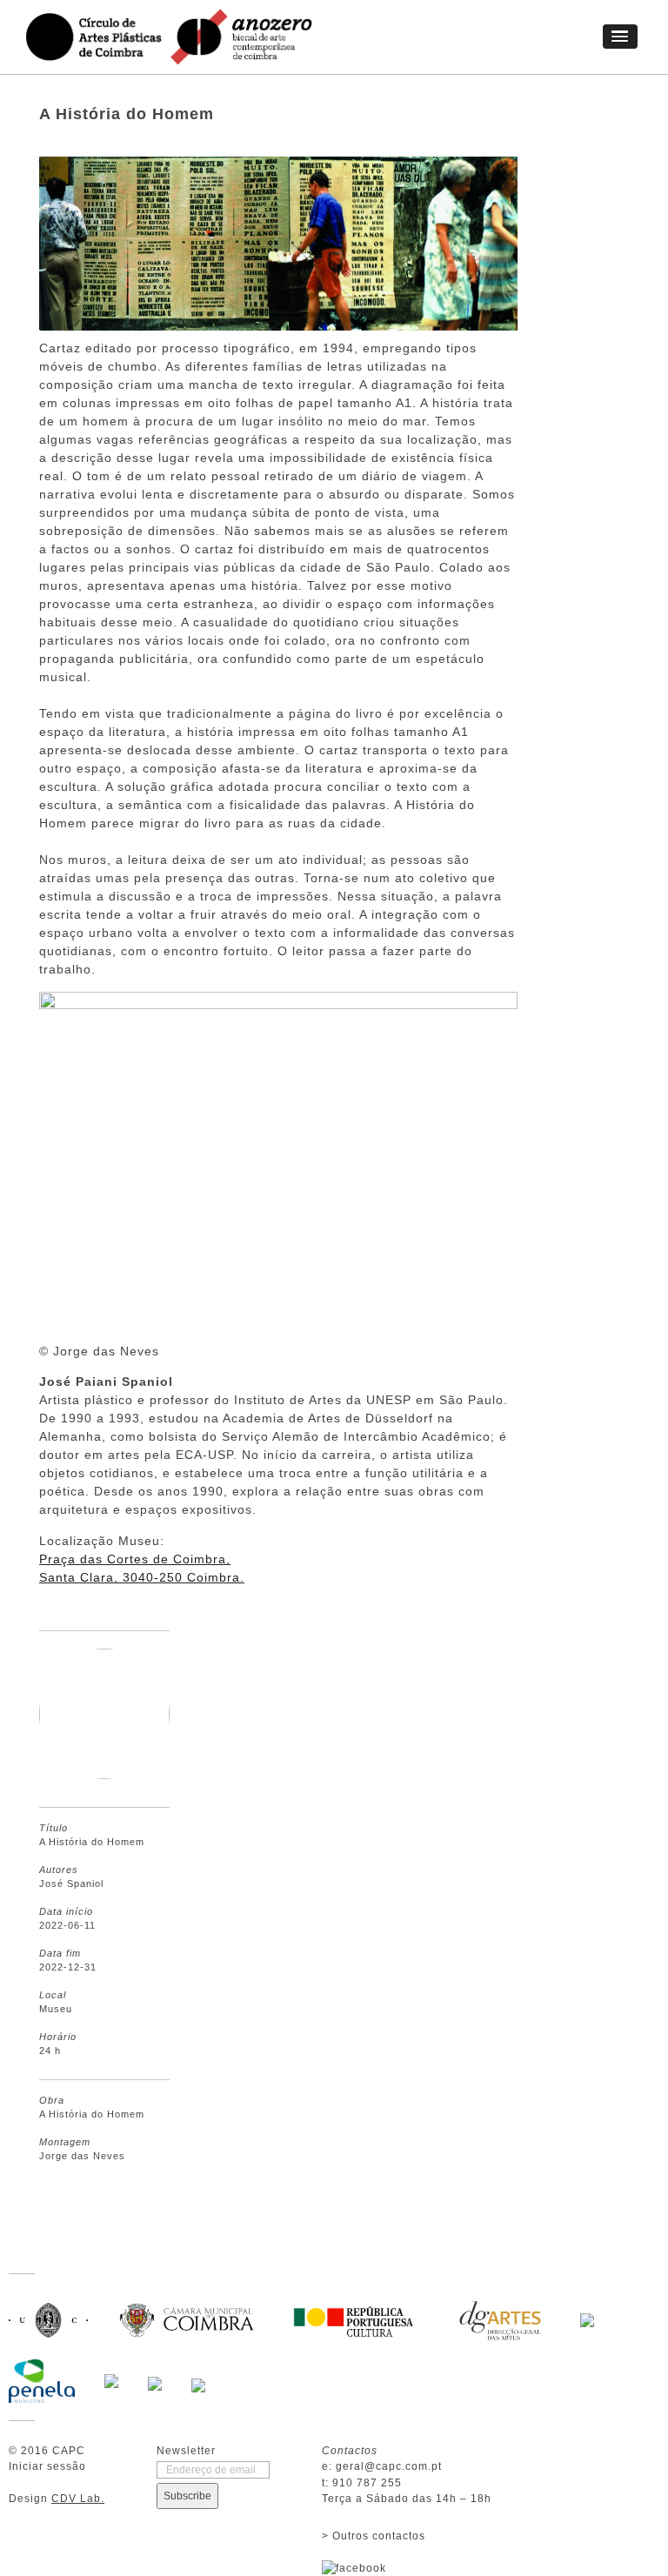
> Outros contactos (374, 2536)
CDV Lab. (78, 2499)
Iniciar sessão (47, 2466)
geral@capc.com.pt (389, 2466)
